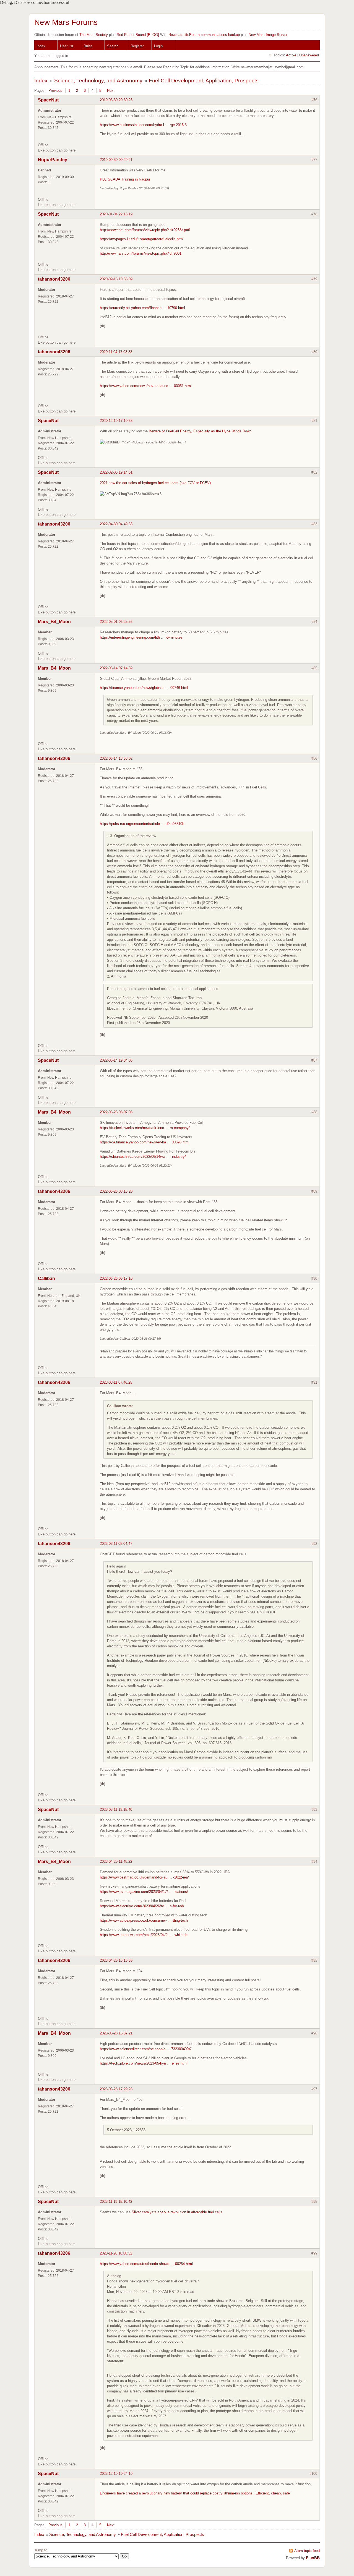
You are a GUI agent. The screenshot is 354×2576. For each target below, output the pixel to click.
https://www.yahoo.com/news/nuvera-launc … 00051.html (146, 386)
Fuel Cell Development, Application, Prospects (204, 81)
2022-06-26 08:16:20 (116, 1191)
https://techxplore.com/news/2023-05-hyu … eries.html (144, 2063)
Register (137, 46)
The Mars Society (94, 35)
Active (291, 55)
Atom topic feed (307, 2551)
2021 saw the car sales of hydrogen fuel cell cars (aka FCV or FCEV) (155, 483)
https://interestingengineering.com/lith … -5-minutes (141, 637)
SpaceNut (48, 100)
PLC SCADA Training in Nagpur (125, 179)
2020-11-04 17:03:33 (116, 352)
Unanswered (309, 55)
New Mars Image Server (268, 35)
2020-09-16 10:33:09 (116, 279)
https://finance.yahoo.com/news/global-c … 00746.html (144, 688)
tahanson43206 (54, 279)
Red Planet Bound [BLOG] (138, 35)
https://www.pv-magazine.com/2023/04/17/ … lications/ (144, 1892)
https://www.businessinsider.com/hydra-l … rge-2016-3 (143, 125)
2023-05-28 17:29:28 (116, 2089)
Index (41, 46)
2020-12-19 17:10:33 (116, 421)
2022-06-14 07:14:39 (116, 668)
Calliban (46, 1278)
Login (158, 46)
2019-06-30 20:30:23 (116, 100)
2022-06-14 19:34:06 (116, 1060)
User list (67, 46)
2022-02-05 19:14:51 (116, 472)
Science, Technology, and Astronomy (98, 81)
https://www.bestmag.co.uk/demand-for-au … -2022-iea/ (144, 1877)
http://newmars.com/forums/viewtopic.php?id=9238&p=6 (145, 230)
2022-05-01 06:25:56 (116, 622)
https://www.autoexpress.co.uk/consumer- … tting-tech (144, 1920)
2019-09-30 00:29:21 (116, 160)
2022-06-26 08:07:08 (116, 1112)
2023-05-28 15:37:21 (116, 2033)
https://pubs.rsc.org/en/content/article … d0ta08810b (142, 824)
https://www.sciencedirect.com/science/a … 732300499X (145, 2049)
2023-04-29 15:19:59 (116, 1960)
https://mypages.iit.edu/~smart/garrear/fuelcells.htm (141, 239)
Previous (55, 91)
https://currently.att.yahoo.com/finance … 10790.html (142, 308)
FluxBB (313, 2558)
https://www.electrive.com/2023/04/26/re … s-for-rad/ (142, 1906)
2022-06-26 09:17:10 (116, 1278)
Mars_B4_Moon (54, 622)
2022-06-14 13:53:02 (116, 758)
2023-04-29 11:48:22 (116, 1862)
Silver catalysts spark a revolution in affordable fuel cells (177, 2212)
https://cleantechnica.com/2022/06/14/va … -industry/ (143, 1157)
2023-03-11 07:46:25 (116, 1382)
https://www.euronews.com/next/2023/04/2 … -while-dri (144, 1935)
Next (111, 91)
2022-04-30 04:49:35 (116, 524)
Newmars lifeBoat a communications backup (204, 35)
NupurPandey (53, 160)
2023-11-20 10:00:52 (116, 2253)
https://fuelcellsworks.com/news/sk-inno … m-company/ (145, 1128)
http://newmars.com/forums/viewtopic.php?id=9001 (141, 253)
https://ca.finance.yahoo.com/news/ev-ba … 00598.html (145, 1142)
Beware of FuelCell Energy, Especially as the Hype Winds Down (200, 431)
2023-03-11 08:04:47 (116, 1544)
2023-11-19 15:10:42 (116, 2202)
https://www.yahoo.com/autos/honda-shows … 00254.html (146, 2264)
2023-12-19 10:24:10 (116, 2474)
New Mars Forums (66, 22)
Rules (88, 46)
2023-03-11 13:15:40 (116, 1810)
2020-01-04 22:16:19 (116, 214)
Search (113, 46)
